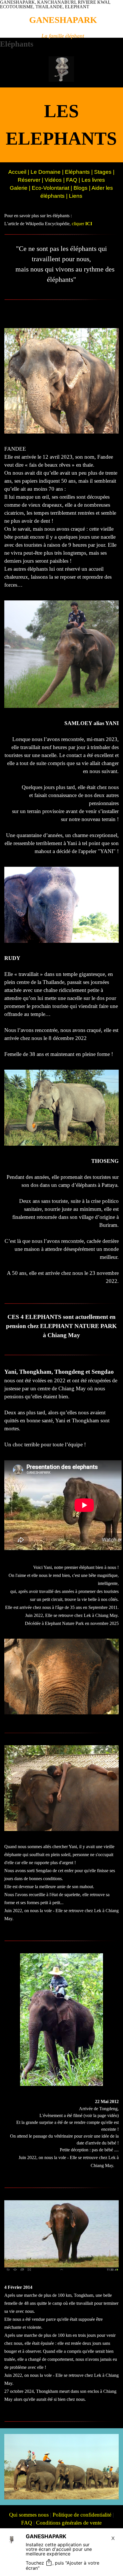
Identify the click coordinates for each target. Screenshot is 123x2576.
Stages (103, 172)
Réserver (29, 180)
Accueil (18, 172)
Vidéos (54, 180)
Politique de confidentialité (82, 2515)
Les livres (93, 180)
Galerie (19, 188)
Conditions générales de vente (69, 2523)
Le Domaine (46, 172)
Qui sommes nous (29, 2515)
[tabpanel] (63, 36)
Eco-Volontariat (50, 188)
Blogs (81, 188)
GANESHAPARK (63, 20)
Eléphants (77, 172)
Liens (76, 196)
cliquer (82, 224)
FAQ (72, 180)
